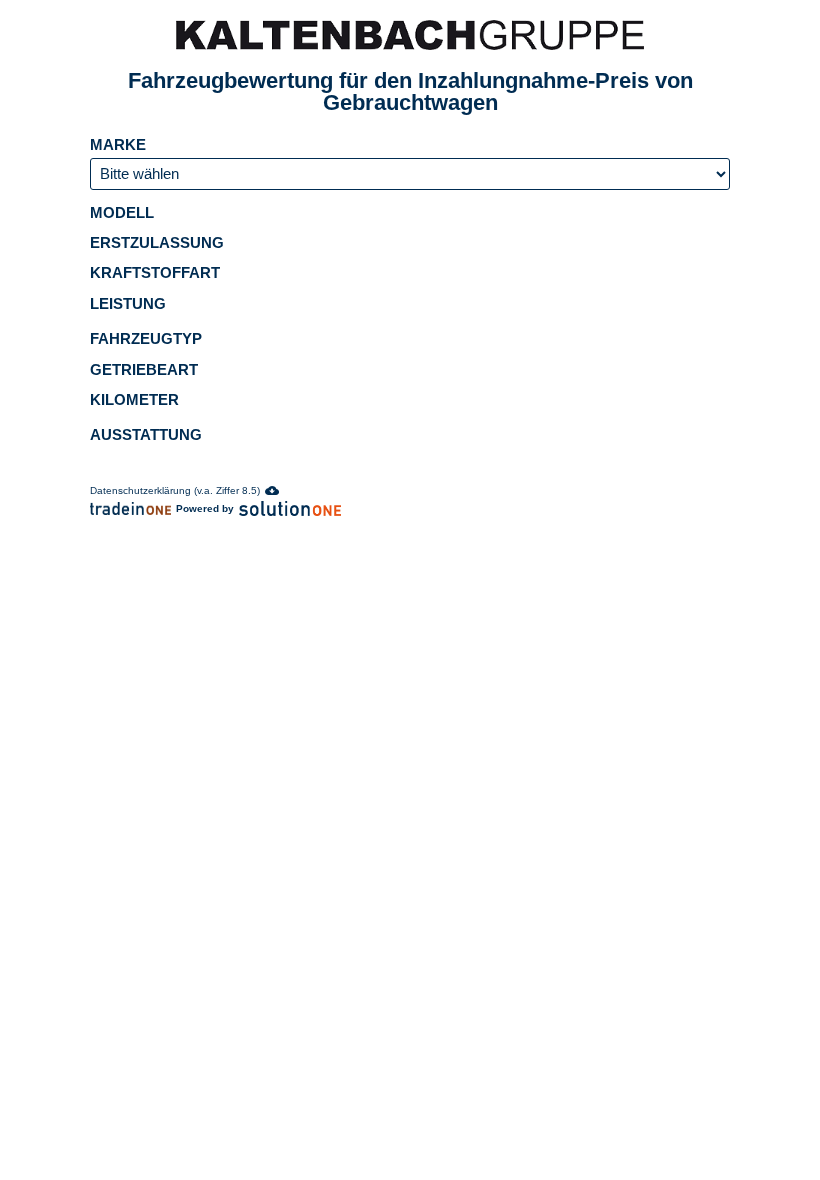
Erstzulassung (159, 242)
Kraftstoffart (157, 272)
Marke (120, 144)
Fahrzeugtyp (148, 338)
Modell (124, 212)
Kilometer (136, 399)
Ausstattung (146, 434)
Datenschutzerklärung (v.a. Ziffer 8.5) (175, 490)
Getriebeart (146, 369)
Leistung (130, 303)
